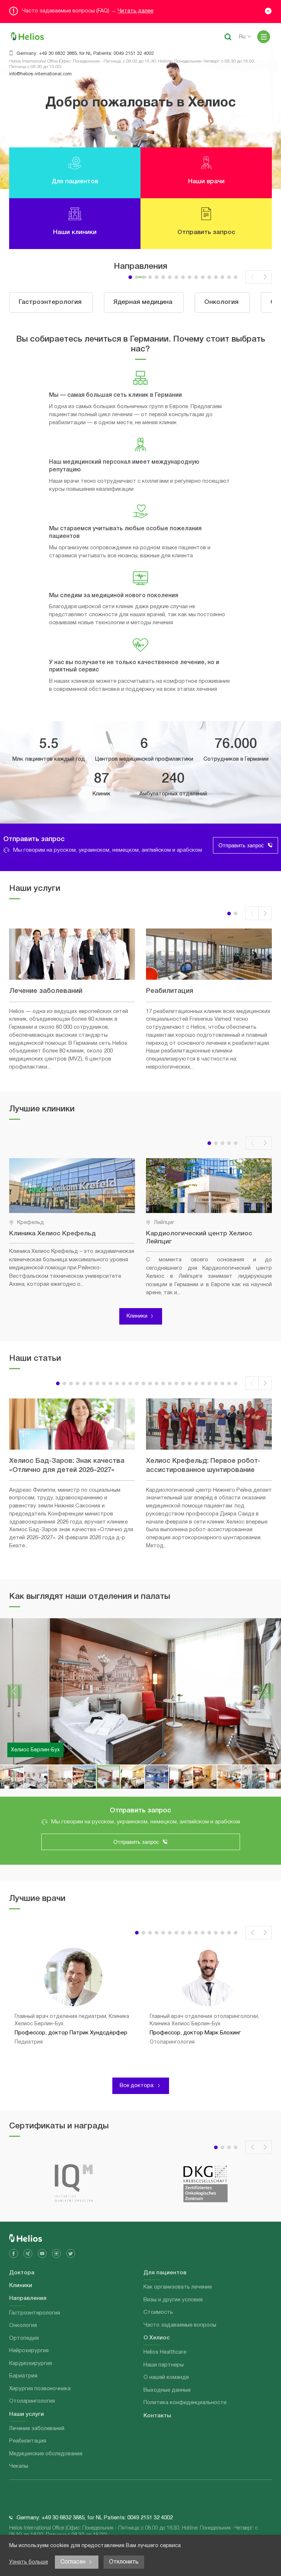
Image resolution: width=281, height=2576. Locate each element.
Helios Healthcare (165, 2352)
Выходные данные (167, 2390)
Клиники (137, 1316)
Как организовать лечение (178, 2287)
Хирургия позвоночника (40, 2389)
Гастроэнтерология (35, 2313)
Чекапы (19, 2466)
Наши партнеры (164, 2365)
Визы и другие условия (173, 2300)
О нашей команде (166, 2377)
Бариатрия (23, 2376)
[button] (130, 277)
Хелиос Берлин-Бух (35, 1750)
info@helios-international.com (40, 74)
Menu (264, 37)
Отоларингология (32, 2401)
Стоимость (158, 2312)
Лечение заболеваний (37, 2429)
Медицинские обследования (46, 2454)
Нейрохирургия (29, 2351)
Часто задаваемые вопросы (180, 2325)
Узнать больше (29, 2562)
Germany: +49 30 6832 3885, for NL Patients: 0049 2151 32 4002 (85, 54)
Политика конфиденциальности (185, 2403)
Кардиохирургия (31, 2364)
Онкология (23, 2325)
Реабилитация (28, 2441)
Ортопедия (24, 2338)
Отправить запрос (241, 845)
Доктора (22, 2273)
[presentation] (252, 277)
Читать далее (135, 11)
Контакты (157, 2416)
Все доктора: (137, 2086)
